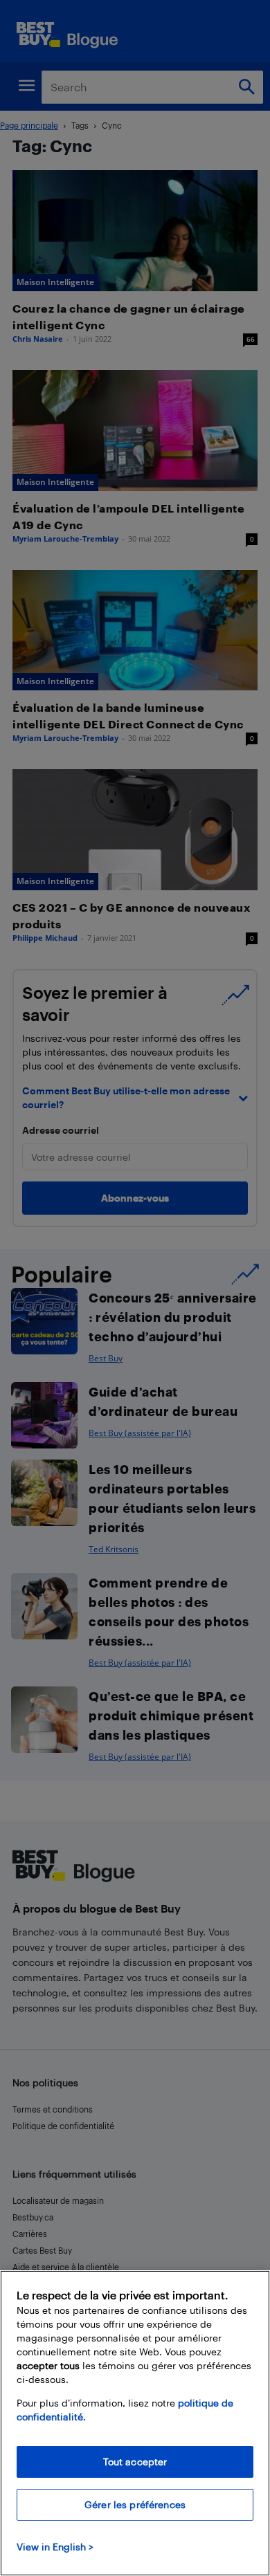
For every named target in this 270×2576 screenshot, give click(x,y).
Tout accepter (135, 2462)
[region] (135, 2423)
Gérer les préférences (135, 2504)
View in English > (55, 2547)
